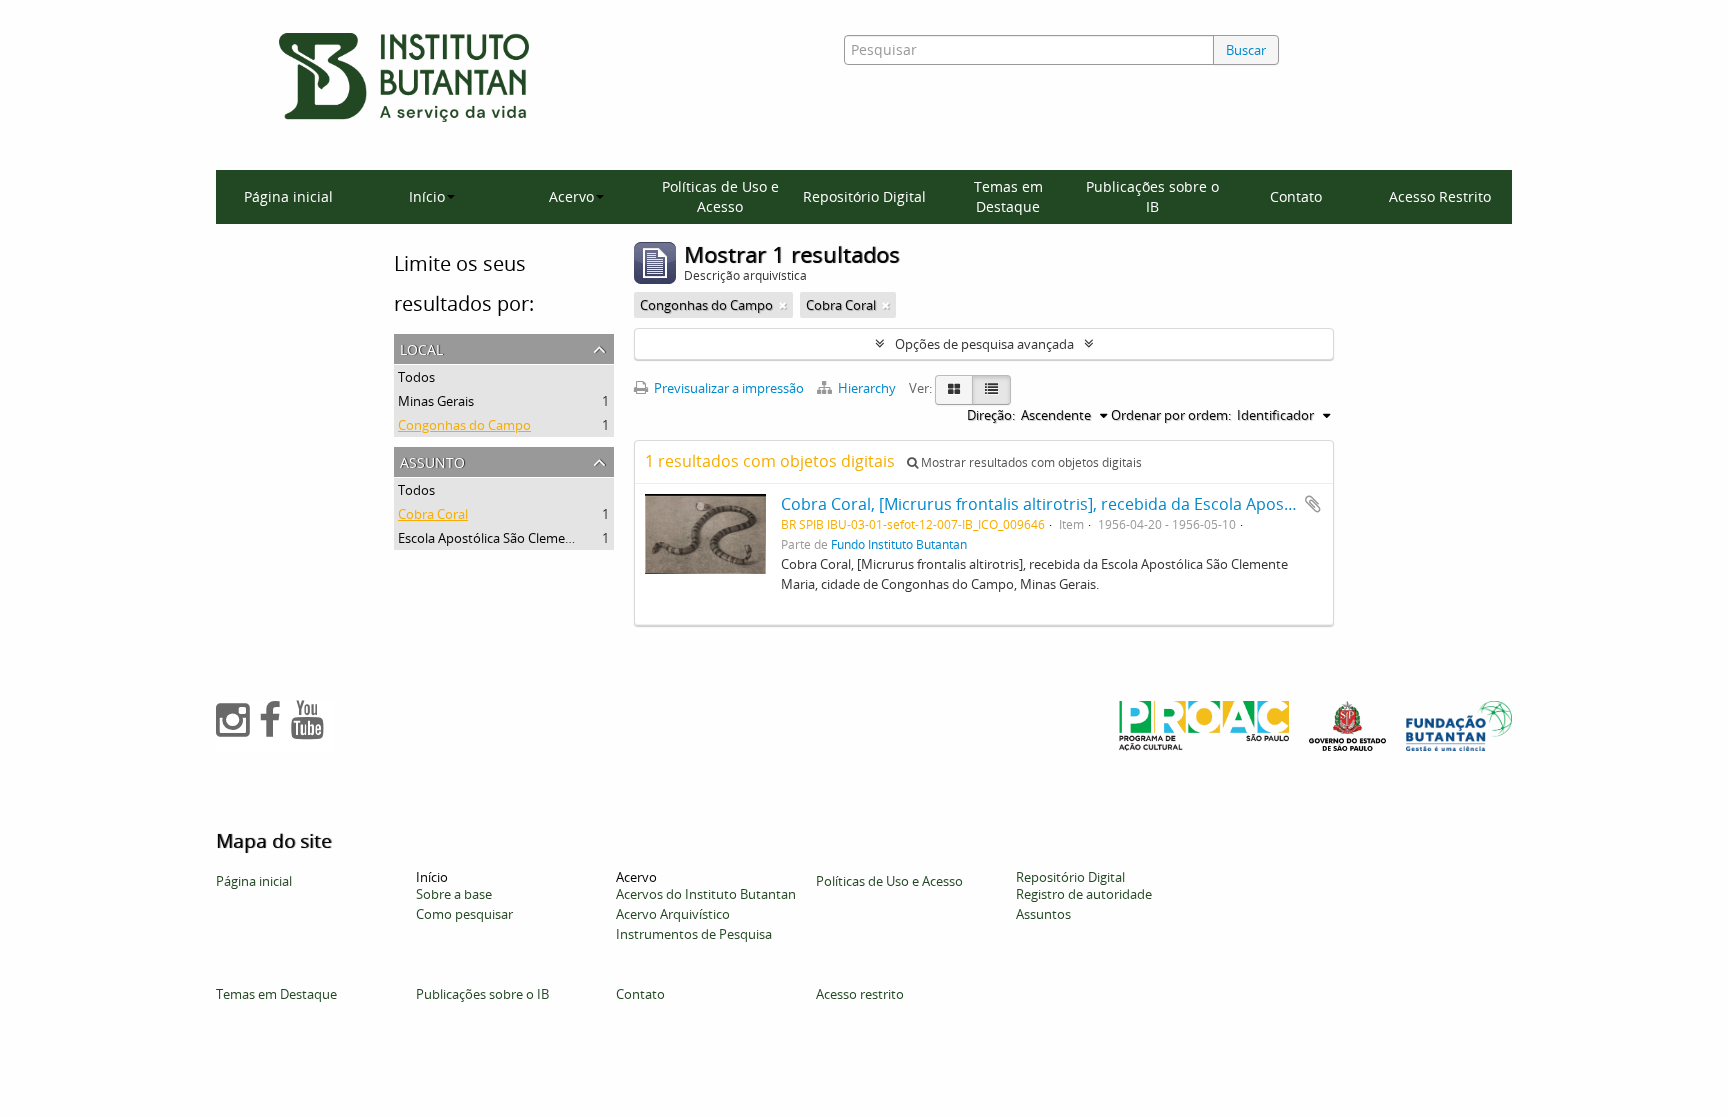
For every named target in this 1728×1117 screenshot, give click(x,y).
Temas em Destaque (1008, 196)
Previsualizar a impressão (727, 388)
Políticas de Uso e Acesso (720, 196)
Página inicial (288, 196)
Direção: (991, 415)
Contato (1296, 196)
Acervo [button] (571, 196)
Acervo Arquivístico (673, 914)
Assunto (432, 460)
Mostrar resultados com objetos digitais (1030, 462)
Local (421, 347)
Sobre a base (454, 894)
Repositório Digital (864, 196)
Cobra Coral (433, 514)
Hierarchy (867, 388)
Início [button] (427, 196)
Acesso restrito (860, 994)
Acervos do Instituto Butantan (706, 894)
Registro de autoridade (1084, 894)
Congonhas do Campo (464, 425)
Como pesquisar (464, 914)
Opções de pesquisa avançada (984, 344)
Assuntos (1043, 914)
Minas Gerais (436, 401)
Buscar (1246, 50)
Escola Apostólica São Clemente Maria (510, 538)
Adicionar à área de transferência (1313, 504)
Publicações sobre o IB (1152, 196)
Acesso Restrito (1440, 196)
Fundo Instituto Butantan (899, 544)
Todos (416, 377)
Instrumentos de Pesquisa (694, 934)
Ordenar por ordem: (1171, 415)
